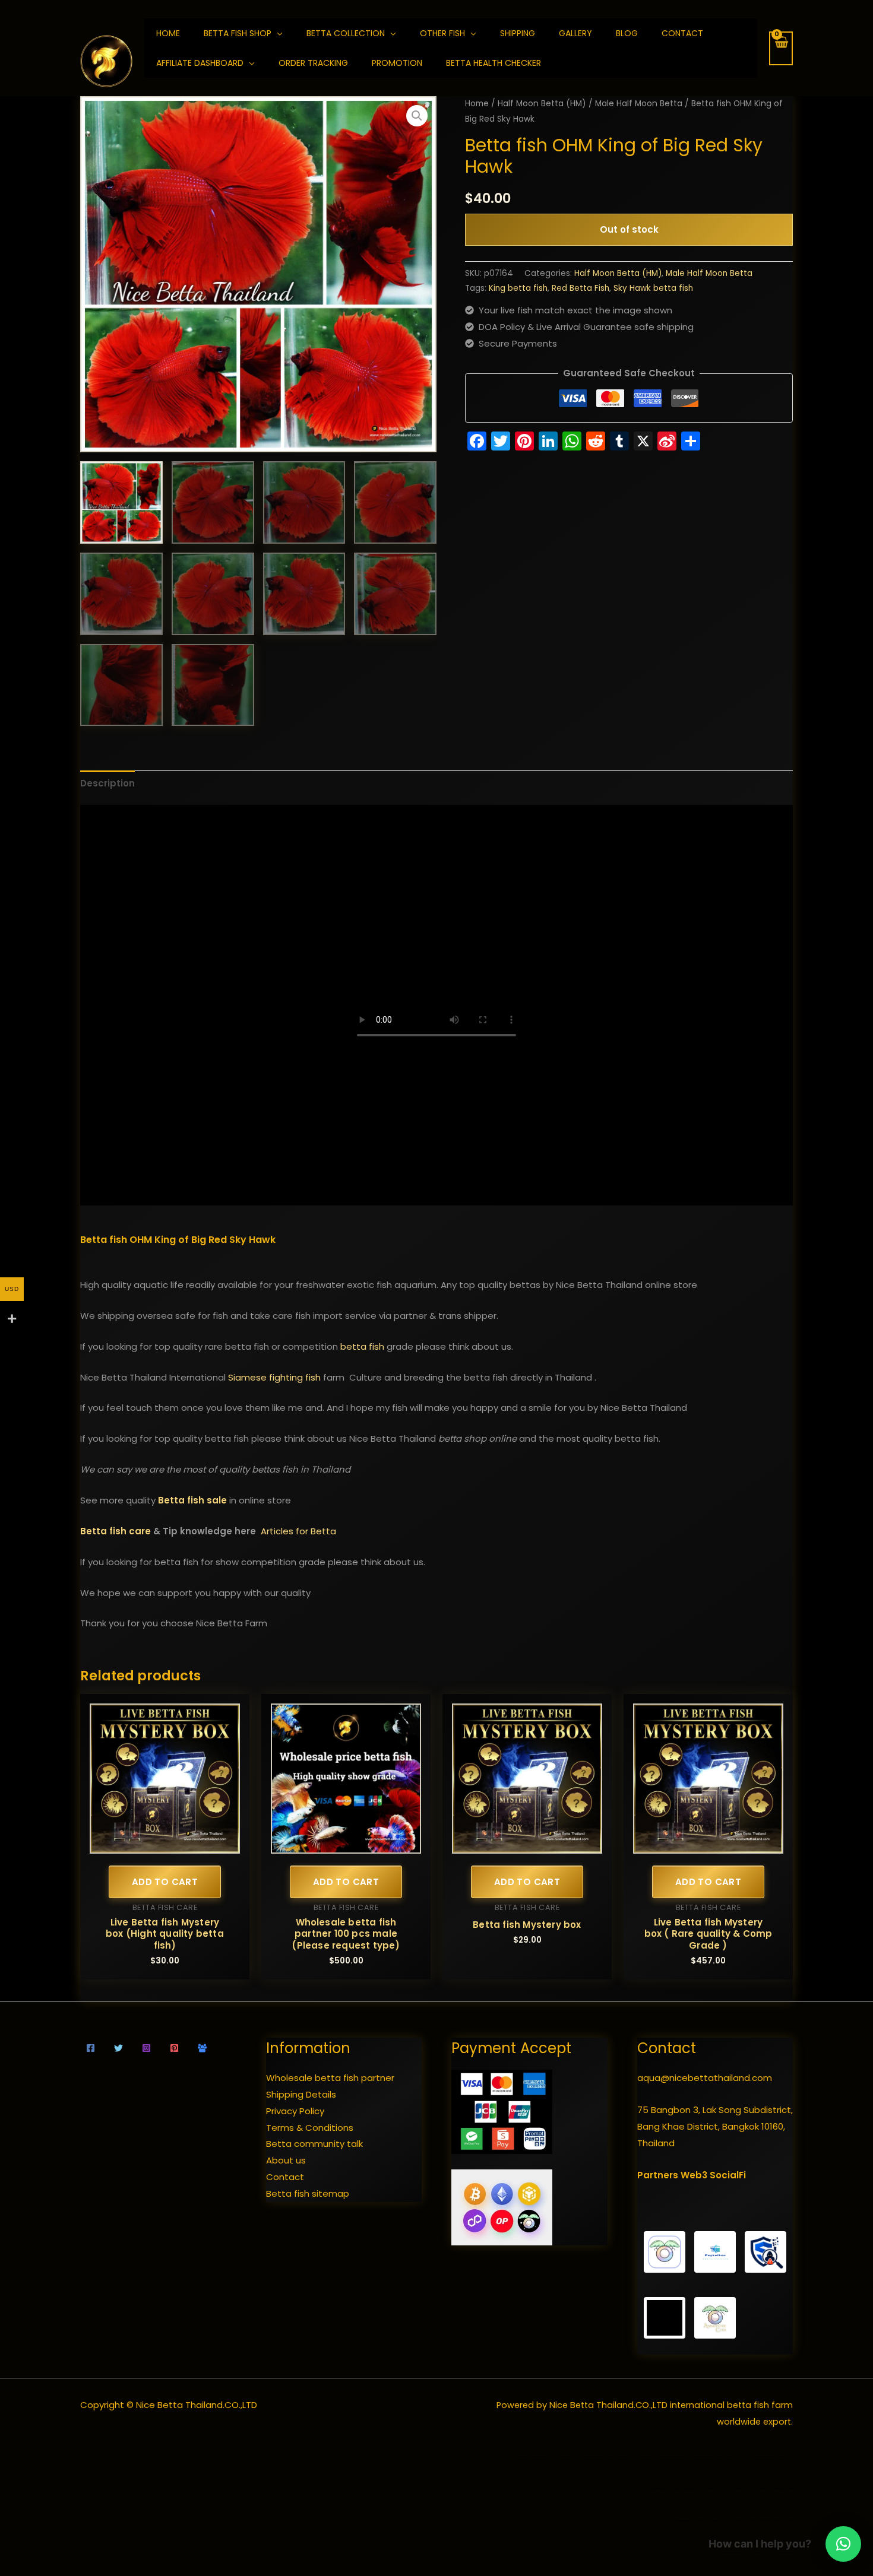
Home (477, 104)
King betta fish (518, 288)
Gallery (575, 33)
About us (286, 2160)
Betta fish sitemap (308, 2193)
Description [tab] (107, 783)
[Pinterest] (174, 2048)
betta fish (362, 1346)
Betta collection (346, 33)
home (168, 33)
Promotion (397, 63)
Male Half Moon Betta (639, 104)
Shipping (518, 33)
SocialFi (728, 2175)
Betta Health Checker (494, 63)
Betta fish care (116, 1531)
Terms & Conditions (310, 2128)
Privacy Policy (295, 2111)
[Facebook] (91, 2048)
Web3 (694, 2175)
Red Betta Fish (581, 288)
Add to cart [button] (165, 1882)
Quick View (165, 1844)
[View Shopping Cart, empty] (781, 48)
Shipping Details (301, 2094)
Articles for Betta (298, 1531)
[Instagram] (146, 2048)
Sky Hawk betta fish (653, 288)
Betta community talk (314, 2144)
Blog (627, 33)
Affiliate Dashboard (200, 63)
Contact (682, 33)
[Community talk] (202, 2048)
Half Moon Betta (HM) (542, 104)
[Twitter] (118, 2048)
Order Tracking (313, 63)
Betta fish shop (238, 33)
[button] (417, 116)
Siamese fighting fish (274, 1377)
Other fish (442, 33)
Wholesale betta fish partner (330, 2078)
